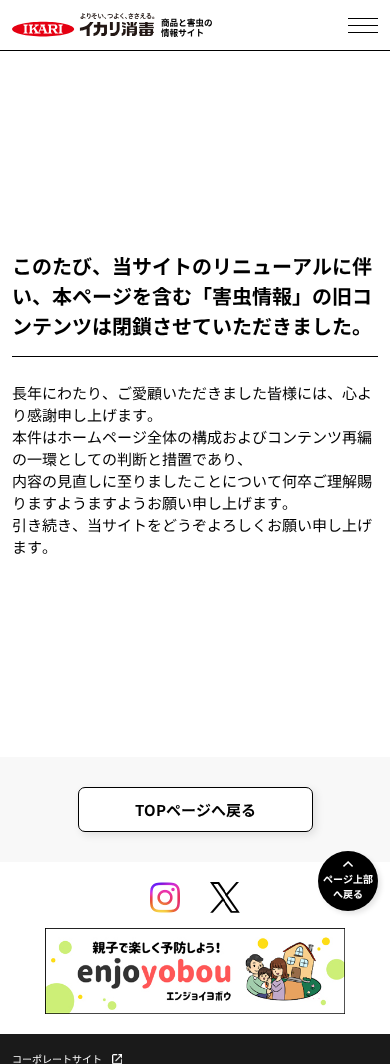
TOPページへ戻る (195, 809)
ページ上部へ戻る (348, 886)
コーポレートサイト (57, 1059)
